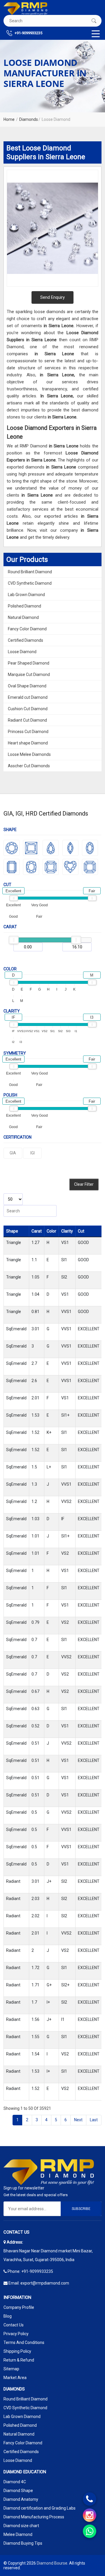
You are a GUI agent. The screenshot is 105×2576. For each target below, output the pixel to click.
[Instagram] (90, 2515)
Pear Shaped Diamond (29, 663)
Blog (8, 2316)
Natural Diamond (23, 617)
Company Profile (19, 2307)
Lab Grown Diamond (26, 595)
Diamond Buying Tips (23, 2543)
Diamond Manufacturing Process (34, 2517)
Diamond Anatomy (21, 2499)
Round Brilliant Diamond (30, 572)
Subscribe (81, 2209)
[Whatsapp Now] (90, 2531)
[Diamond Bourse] (25, 9)
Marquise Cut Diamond (29, 675)
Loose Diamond (22, 652)
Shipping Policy (17, 2351)
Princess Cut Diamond (28, 732)
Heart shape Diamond (28, 743)
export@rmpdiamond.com (45, 2283)
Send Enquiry (52, 297)
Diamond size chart (21, 2526)
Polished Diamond (24, 606)
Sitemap (11, 2369)
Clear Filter (84, 1184)
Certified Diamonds (26, 640)
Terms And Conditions (24, 2342)
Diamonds (29, 119)
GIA (13, 1153)
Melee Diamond (18, 2534)
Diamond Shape (18, 2491)
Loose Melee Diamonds (29, 754)
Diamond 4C (15, 2482)
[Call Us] (90, 2499)
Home (9, 119)
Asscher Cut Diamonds (29, 766)
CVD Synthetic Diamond (30, 583)
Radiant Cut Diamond (27, 720)
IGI (33, 1153)
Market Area (15, 2378)
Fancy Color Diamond (27, 629)
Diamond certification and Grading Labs (40, 2508)
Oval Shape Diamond (27, 686)
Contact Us (14, 2325)
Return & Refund (19, 2360)
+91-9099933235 (28, 33)
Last (94, 2120)
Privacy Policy (16, 2334)
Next (78, 2120)
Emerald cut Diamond (28, 697)
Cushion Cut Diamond (28, 709)
